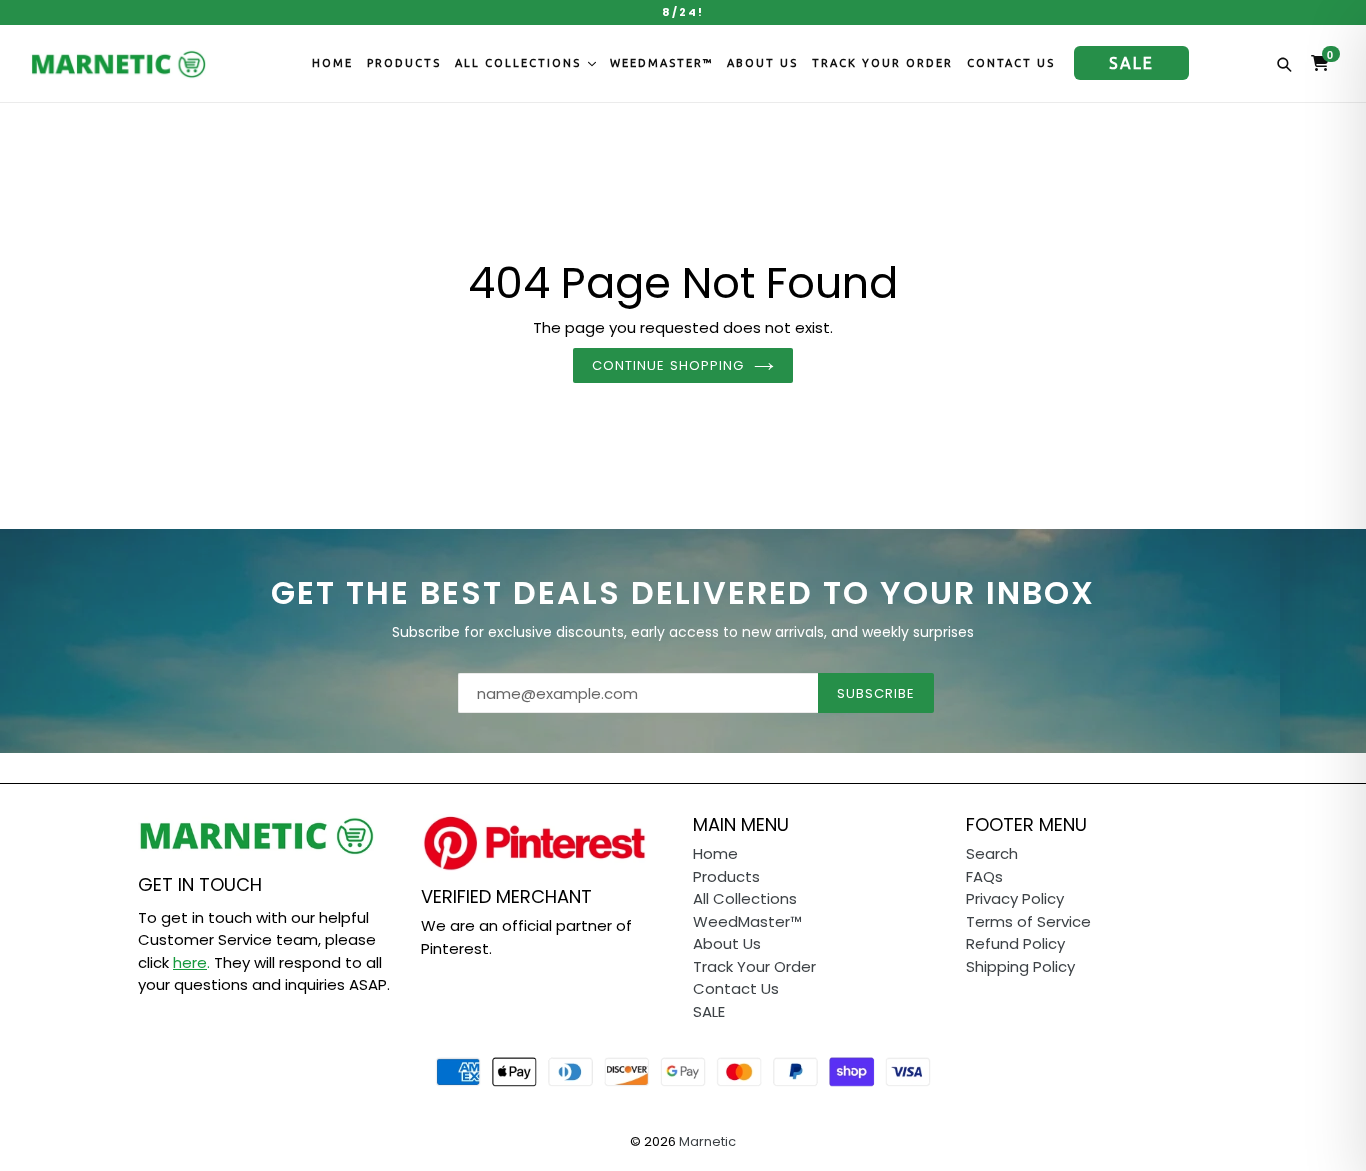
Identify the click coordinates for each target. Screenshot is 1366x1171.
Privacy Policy (1015, 898)
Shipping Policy (1020, 966)
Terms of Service (1028, 921)
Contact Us (1011, 63)
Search (992, 853)
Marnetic (707, 1141)
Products (404, 63)
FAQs (984, 876)
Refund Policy (1015, 943)
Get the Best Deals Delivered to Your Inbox (683, 592)
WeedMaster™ (661, 63)
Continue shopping (668, 365)
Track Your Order (882, 63)
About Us (762, 63)
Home (332, 63)
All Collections (520, 63)
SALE (1131, 63)
